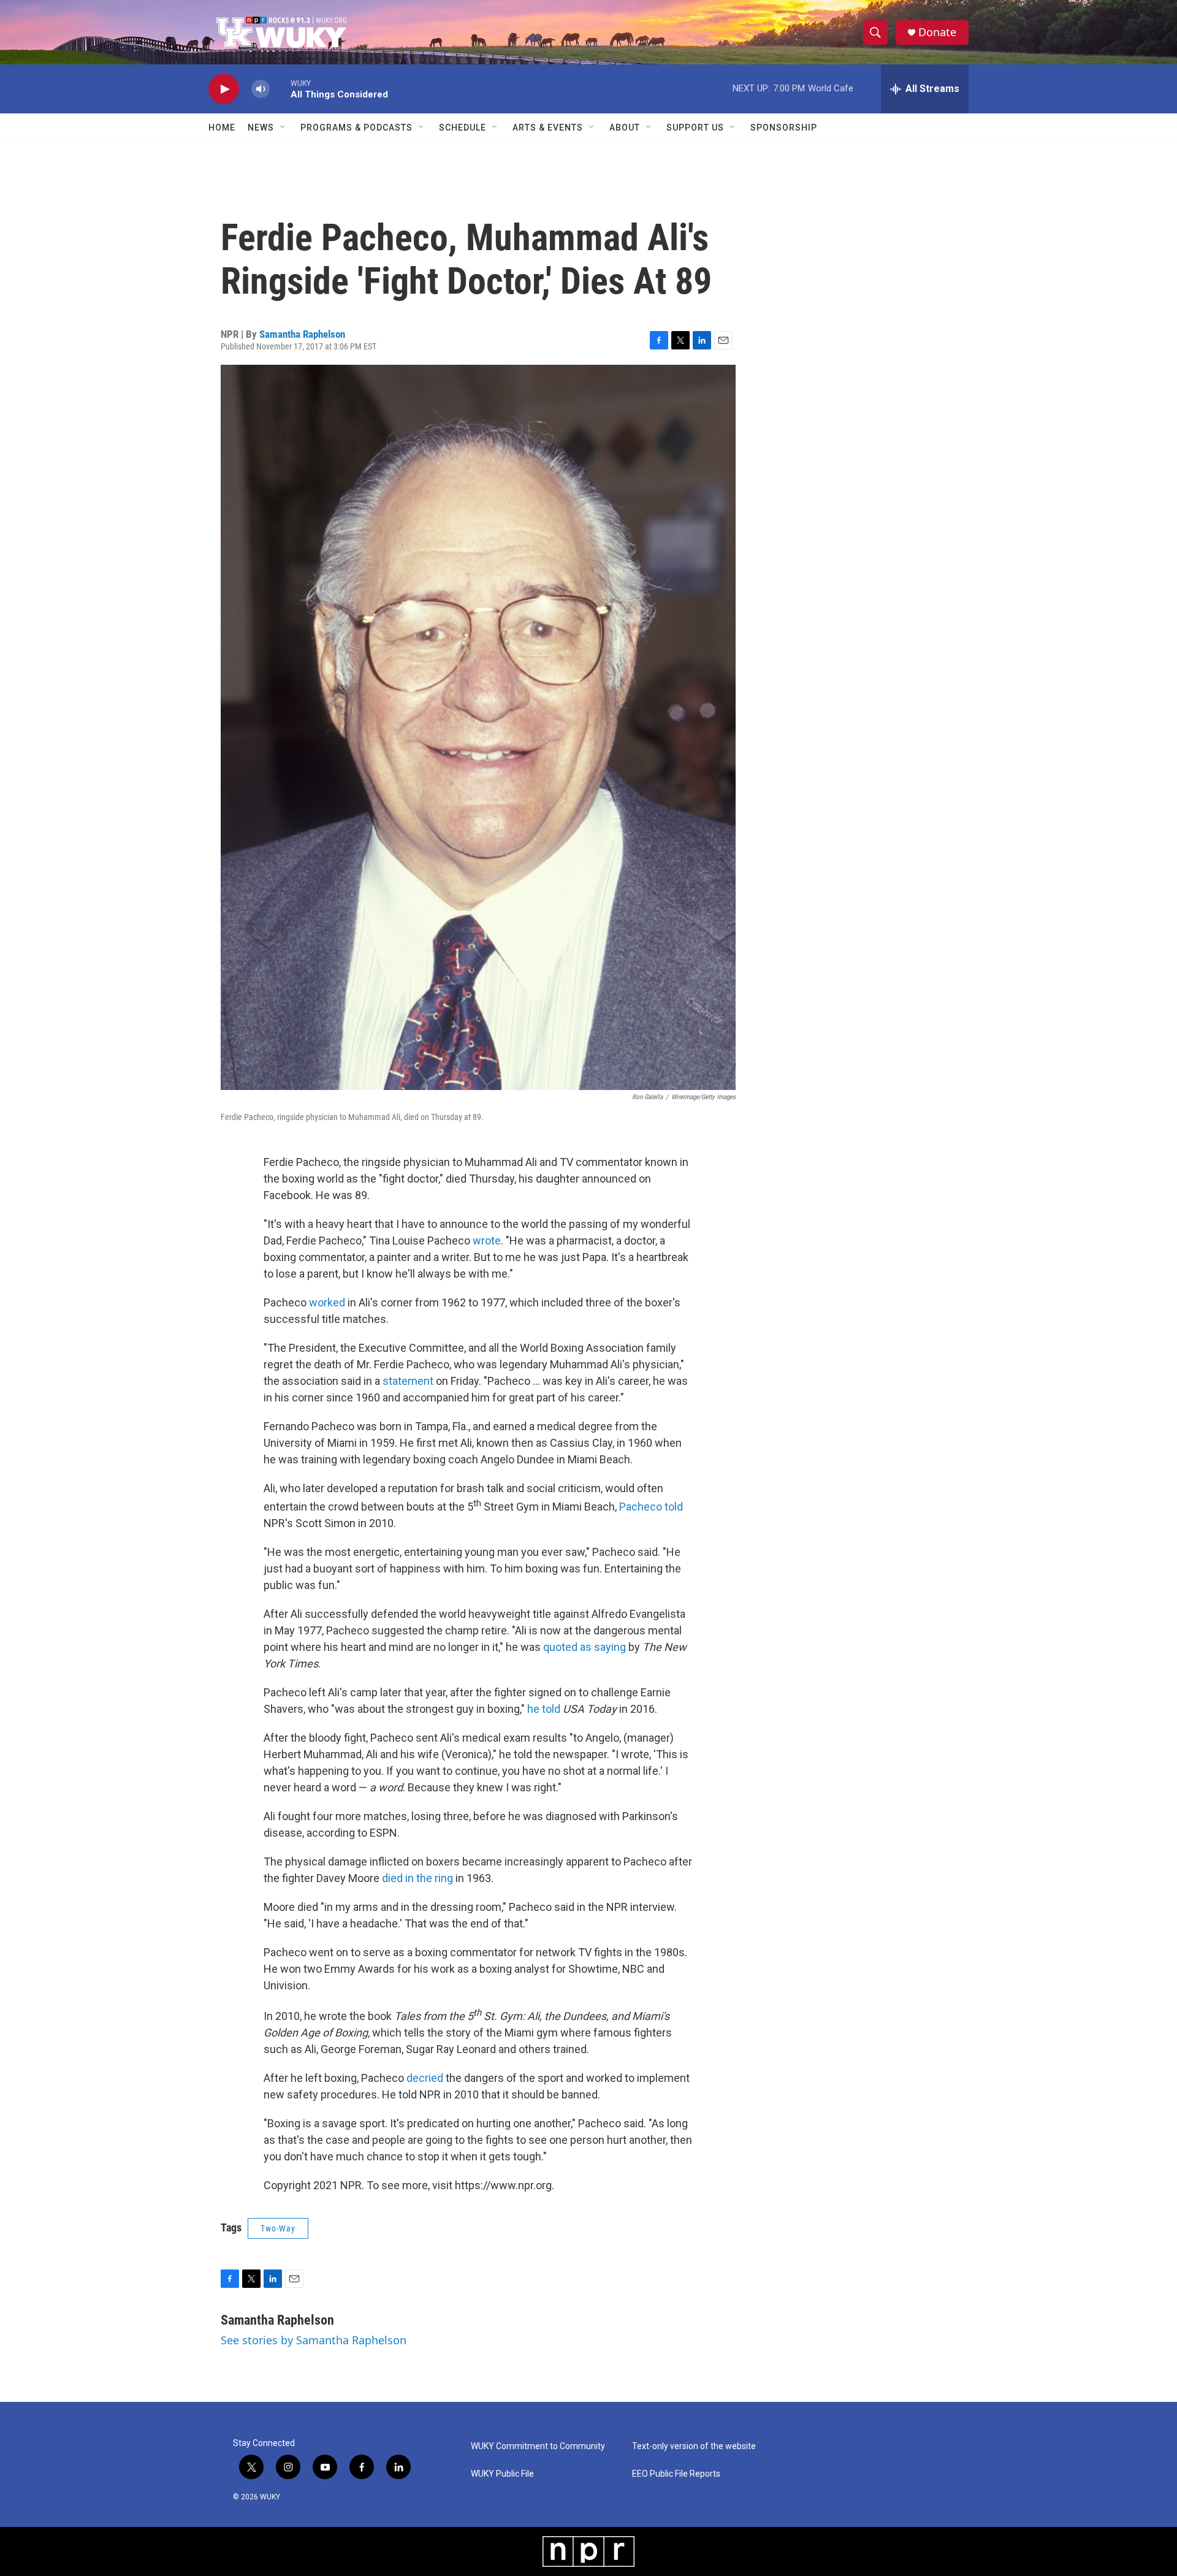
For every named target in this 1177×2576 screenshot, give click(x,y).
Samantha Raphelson (302, 334)
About (625, 128)
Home (222, 128)
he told (544, 1709)
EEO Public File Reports (676, 2474)
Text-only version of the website (694, 2446)
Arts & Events (548, 128)
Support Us (695, 128)
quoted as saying (585, 1647)
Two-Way (278, 2228)
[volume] (261, 89)
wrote (487, 1240)
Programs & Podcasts (356, 128)
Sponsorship (784, 128)
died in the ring (417, 1878)
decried (425, 2078)
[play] (224, 89)
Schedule (463, 128)
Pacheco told (651, 1507)
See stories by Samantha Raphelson (314, 2340)
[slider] (280, 89)
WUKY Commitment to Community (538, 2446)
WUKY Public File (502, 2474)
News (261, 128)
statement (408, 1381)
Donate (937, 32)
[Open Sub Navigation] (283, 128)
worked (327, 1302)
